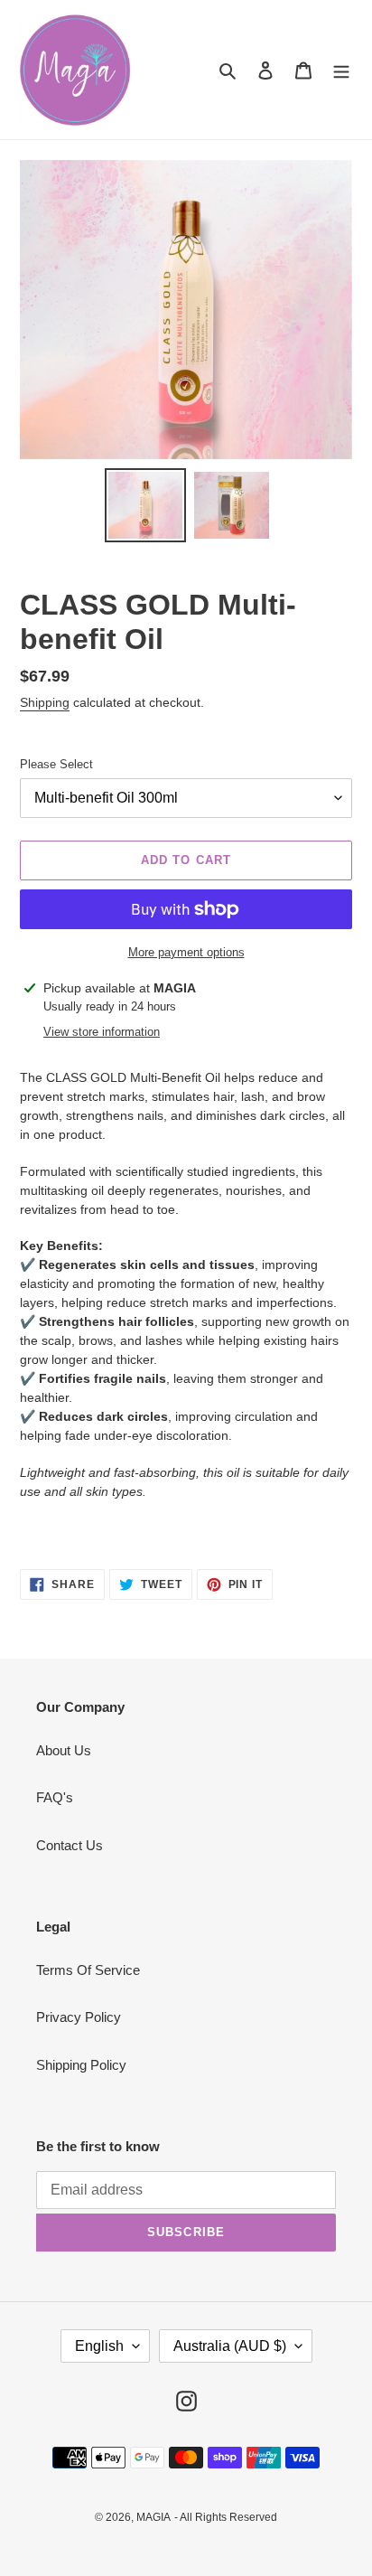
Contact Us (70, 1845)
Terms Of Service (88, 1970)
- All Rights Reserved (226, 2517)
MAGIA (153, 2517)
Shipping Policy (81, 2065)
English (99, 2346)
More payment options (186, 952)
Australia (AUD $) (230, 2346)
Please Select (56, 764)
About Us (64, 1750)
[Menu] (341, 70)
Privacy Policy (79, 2017)
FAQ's (55, 1797)
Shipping (45, 702)
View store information (102, 1032)
